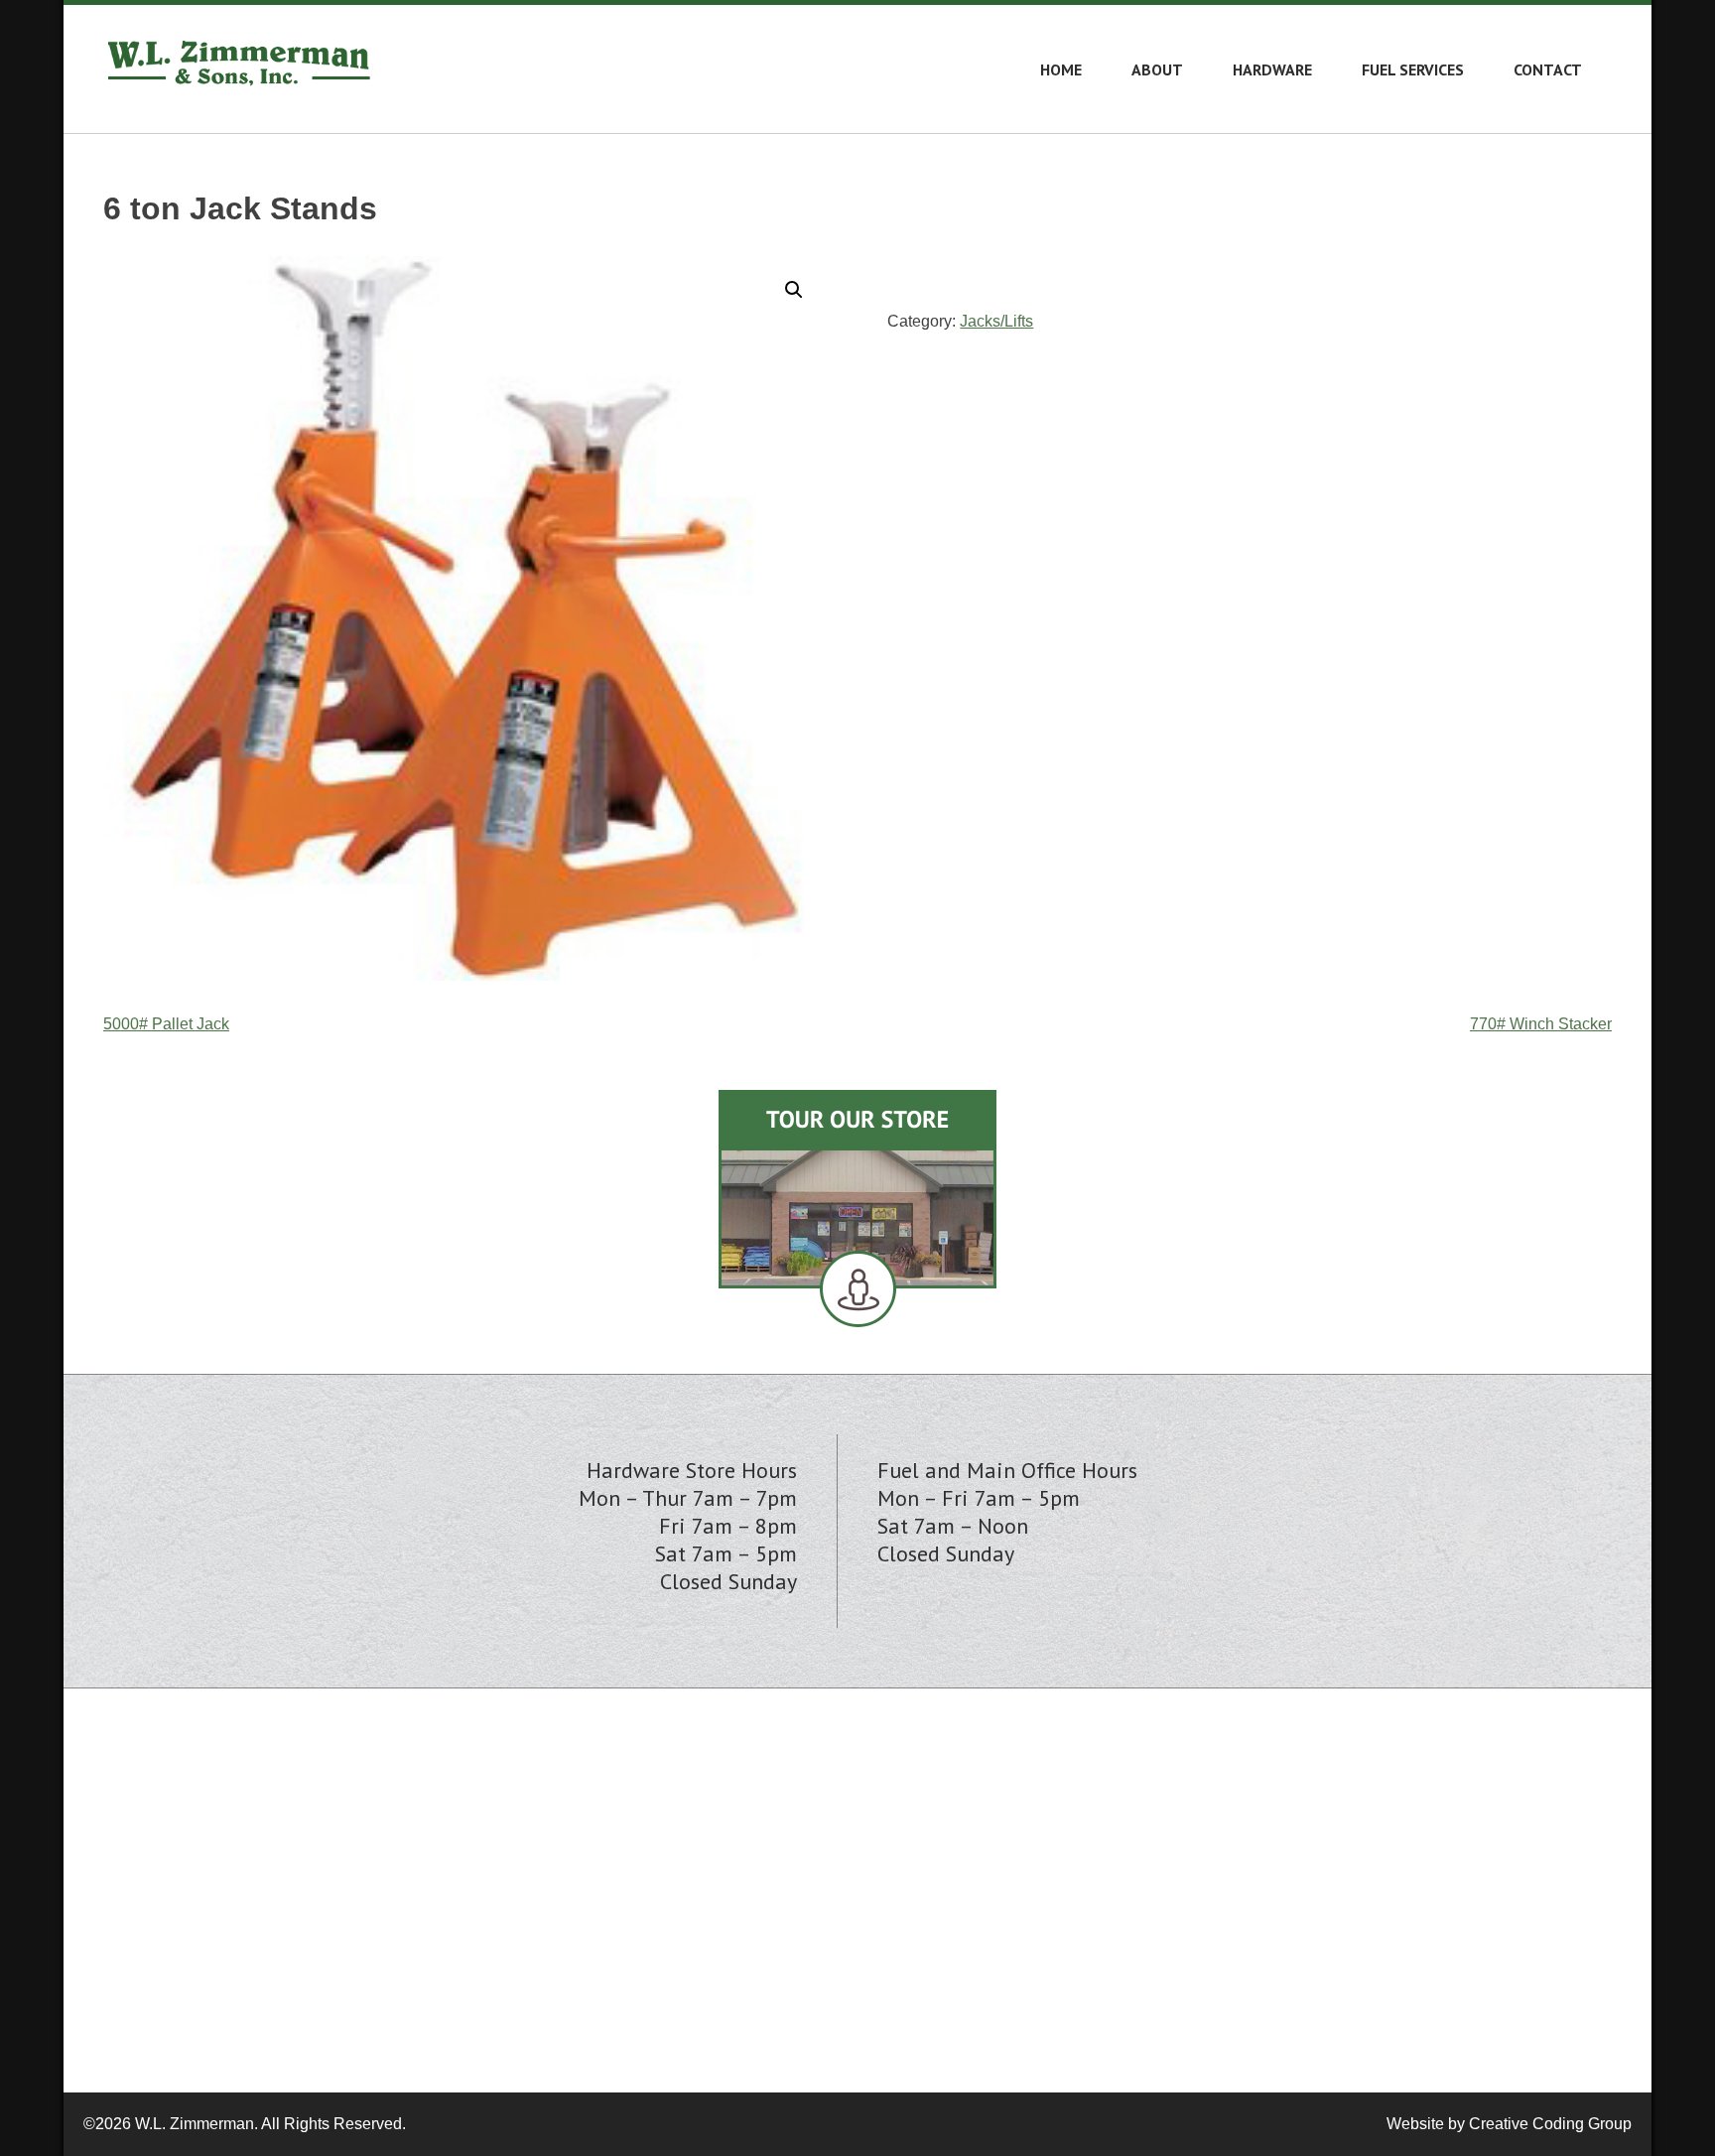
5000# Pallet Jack (166, 1024)
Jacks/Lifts (996, 321)
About (1157, 69)
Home (1061, 69)
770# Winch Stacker (1541, 1024)
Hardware (1272, 69)
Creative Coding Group (1550, 2124)
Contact (1548, 69)
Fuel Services (1413, 69)
